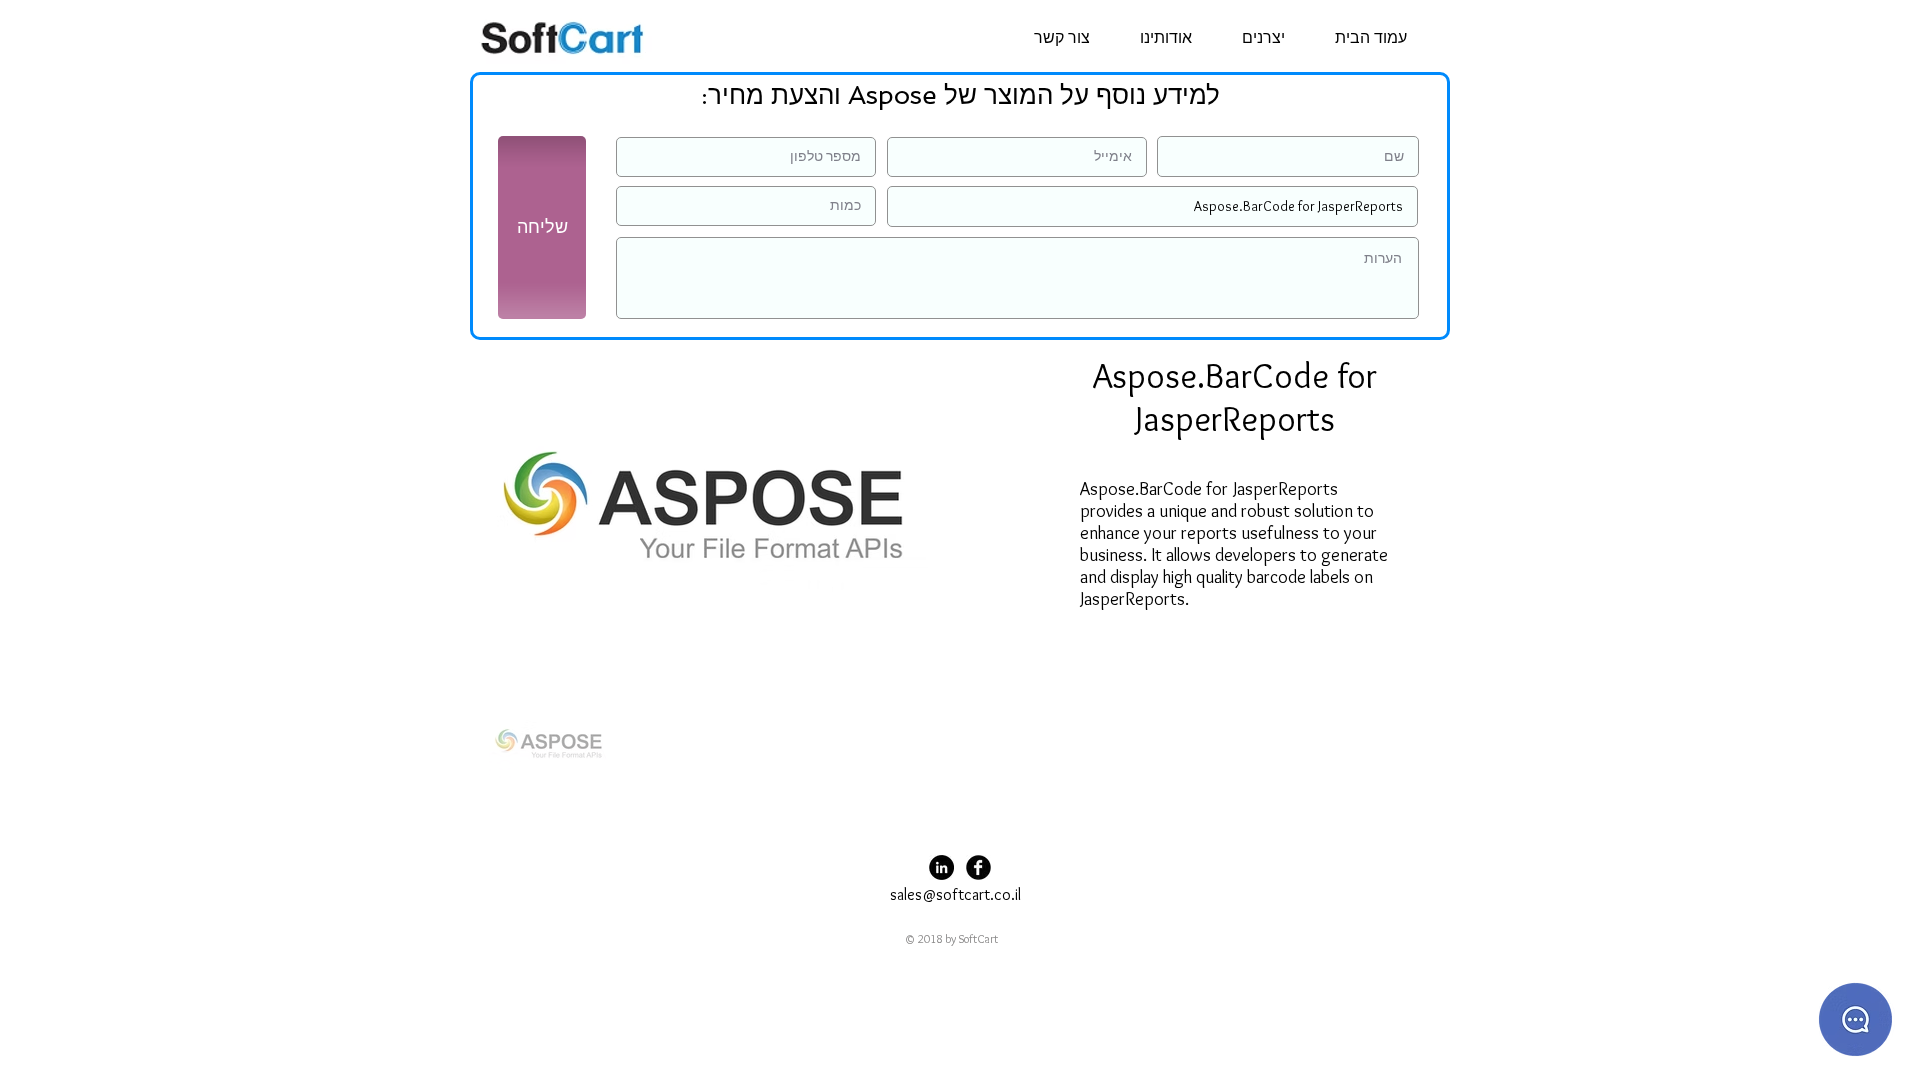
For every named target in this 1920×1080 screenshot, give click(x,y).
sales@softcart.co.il (955, 894)
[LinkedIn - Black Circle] (941, 867)
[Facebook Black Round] (978, 867)
